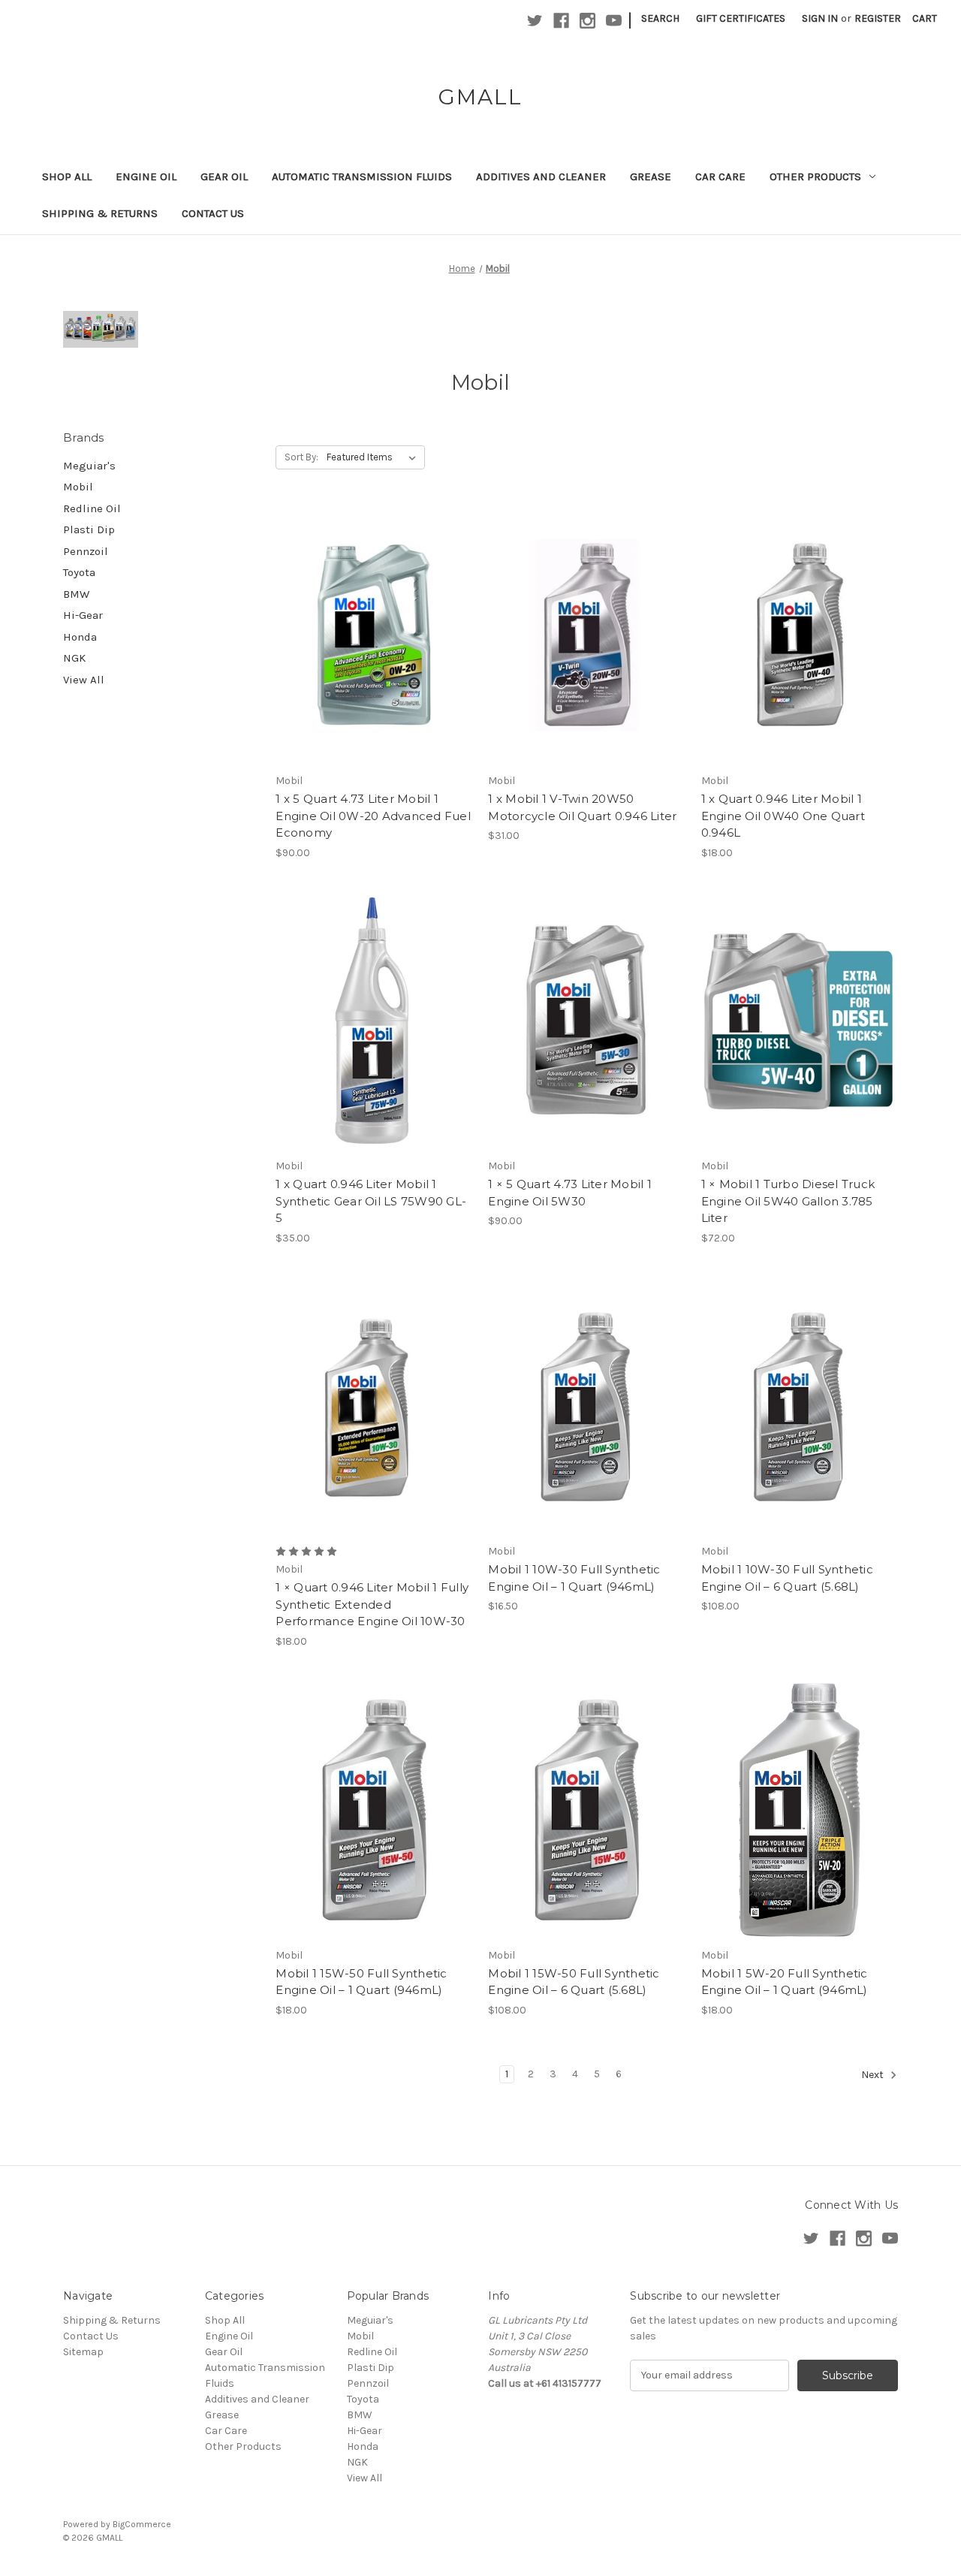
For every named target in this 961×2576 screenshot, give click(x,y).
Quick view (372, 609)
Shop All (67, 176)
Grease (651, 176)
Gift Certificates (741, 18)
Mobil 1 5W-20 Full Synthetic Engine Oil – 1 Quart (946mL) (785, 1982)
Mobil (78, 487)
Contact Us (213, 213)
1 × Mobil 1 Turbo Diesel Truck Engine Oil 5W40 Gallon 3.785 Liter (788, 1201)
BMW (76, 594)
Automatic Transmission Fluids (362, 176)
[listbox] (374, 457)
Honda (80, 637)
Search (660, 18)
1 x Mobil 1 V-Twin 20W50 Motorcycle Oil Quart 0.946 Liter (582, 807)
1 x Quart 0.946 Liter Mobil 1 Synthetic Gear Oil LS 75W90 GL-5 (371, 1201)
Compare (369, 636)
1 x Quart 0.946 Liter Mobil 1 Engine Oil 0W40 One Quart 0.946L (783, 816)
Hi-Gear (83, 615)
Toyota (79, 572)
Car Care (720, 176)
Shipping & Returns (100, 213)
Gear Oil (224, 176)
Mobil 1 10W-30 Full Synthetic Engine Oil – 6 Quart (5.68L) (787, 1578)
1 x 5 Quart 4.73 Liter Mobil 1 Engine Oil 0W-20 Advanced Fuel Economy (373, 816)
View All (84, 680)
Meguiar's (89, 466)
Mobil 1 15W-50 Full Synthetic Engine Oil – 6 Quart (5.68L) (574, 1982)
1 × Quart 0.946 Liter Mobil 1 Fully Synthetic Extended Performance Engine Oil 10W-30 (372, 1604)
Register (878, 18)
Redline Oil (92, 508)
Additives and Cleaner (541, 176)
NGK (74, 658)
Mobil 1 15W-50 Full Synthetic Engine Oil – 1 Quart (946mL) (361, 1982)
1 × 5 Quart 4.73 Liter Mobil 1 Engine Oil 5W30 (570, 1193)
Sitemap (83, 2352)
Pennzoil (86, 551)
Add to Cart (374, 662)
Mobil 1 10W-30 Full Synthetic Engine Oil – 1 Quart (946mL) (574, 1578)
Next (874, 2075)
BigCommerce (142, 2524)
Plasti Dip (89, 529)
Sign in (820, 18)
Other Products (815, 176)
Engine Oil (146, 176)
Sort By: (301, 457)
